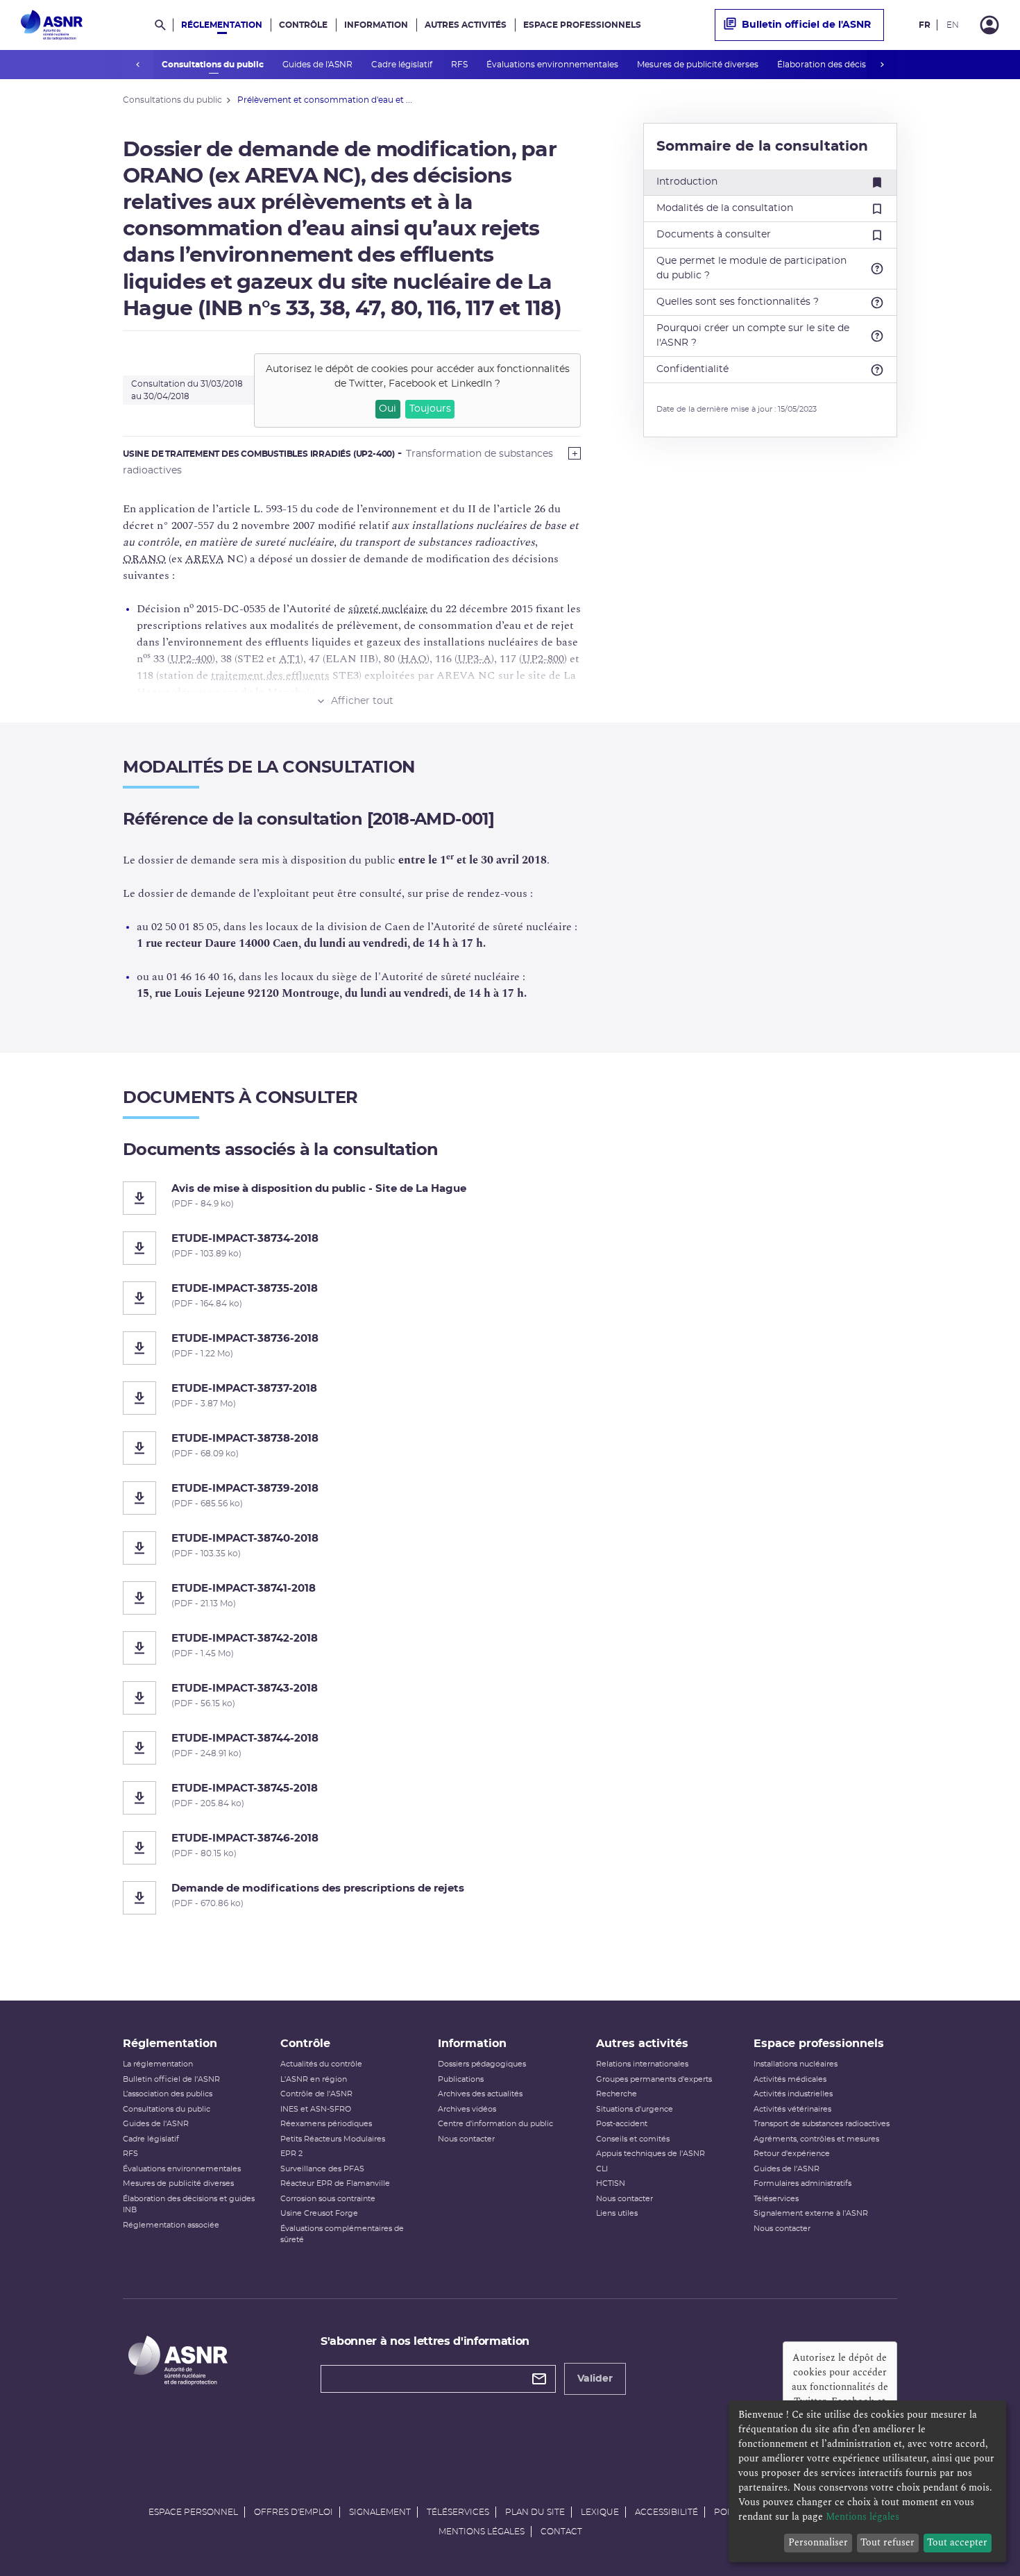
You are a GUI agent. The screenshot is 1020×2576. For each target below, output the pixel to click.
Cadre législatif (403, 65)
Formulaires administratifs (802, 2183)
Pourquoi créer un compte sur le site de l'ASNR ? (753, 336)
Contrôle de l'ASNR (316, 2094)
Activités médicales (790, 2079)
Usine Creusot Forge (319, 2213)
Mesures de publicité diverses (699, 65)
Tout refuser (887, 2542)
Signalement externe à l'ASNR (811, 2213)
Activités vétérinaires (792, 2109)
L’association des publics (168, 2094)
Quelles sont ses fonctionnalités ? (738, 302)
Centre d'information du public (495, 2124)
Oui (388, 409)
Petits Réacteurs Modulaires (333, 2139)
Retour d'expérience (792, 2154)
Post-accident (622, 2124)
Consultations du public (214, 65)
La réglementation (158, 2064)
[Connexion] (989, 25)
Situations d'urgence (635, 2109)
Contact (561, 2532)
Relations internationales (642, 2064)
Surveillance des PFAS (322, 2169)
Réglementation (222, 25)
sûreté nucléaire (388, 609)
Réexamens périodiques (326, 2124)
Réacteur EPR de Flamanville (335, 2183)
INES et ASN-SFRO (316, 2109)
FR (925, 25)
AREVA (205, 559)
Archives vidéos (467, 2109)
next (882, 65)
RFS (460, 65)
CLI (602, 2169)
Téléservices (776, 2199)
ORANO (144, 559)
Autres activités (466, 25)
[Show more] (575, 453)
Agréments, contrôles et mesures (816, 2139)
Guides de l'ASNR (318, 65)
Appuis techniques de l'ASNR (651, 2154)
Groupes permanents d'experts (654, 2079)
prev (138, 65)
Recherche (617, 2094)
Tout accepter (957, 2542)
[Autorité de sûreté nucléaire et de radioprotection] (52, 25)
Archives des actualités (480, 2094)
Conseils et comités (633, 2139)
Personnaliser (818, 2542)
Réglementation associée (171, 2225)
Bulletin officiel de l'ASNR (806, 25)
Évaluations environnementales (553, 65)
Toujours (430, 409)
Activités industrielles (793, 2094)
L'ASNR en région (314, 2079)
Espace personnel (193, 2512)
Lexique (600, 2512)
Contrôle (303, 25)
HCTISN (611, 2183)
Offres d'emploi (294, 2512)
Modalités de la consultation (725, 208)
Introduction (687, 182)
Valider (595, 2379)
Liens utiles (617, 2213)
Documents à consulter (714, 235)
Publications (461, 2079)
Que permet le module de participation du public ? (751, 268)
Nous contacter (466, 2139)
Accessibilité (666, 2512)
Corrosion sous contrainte (328, 2199)
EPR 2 (291, 2154)
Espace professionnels (582, 25)
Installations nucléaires (796, 2064)
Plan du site (535, 2512)
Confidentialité (692, 369)
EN (953, 25)
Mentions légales (482, 2532)
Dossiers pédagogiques (482, 2064)
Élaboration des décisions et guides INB (860, 65)
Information (376, 25)
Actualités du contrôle (321, 2064)
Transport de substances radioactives (822, 2124)
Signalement (380, 2512)
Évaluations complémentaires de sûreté (342, 2234)
